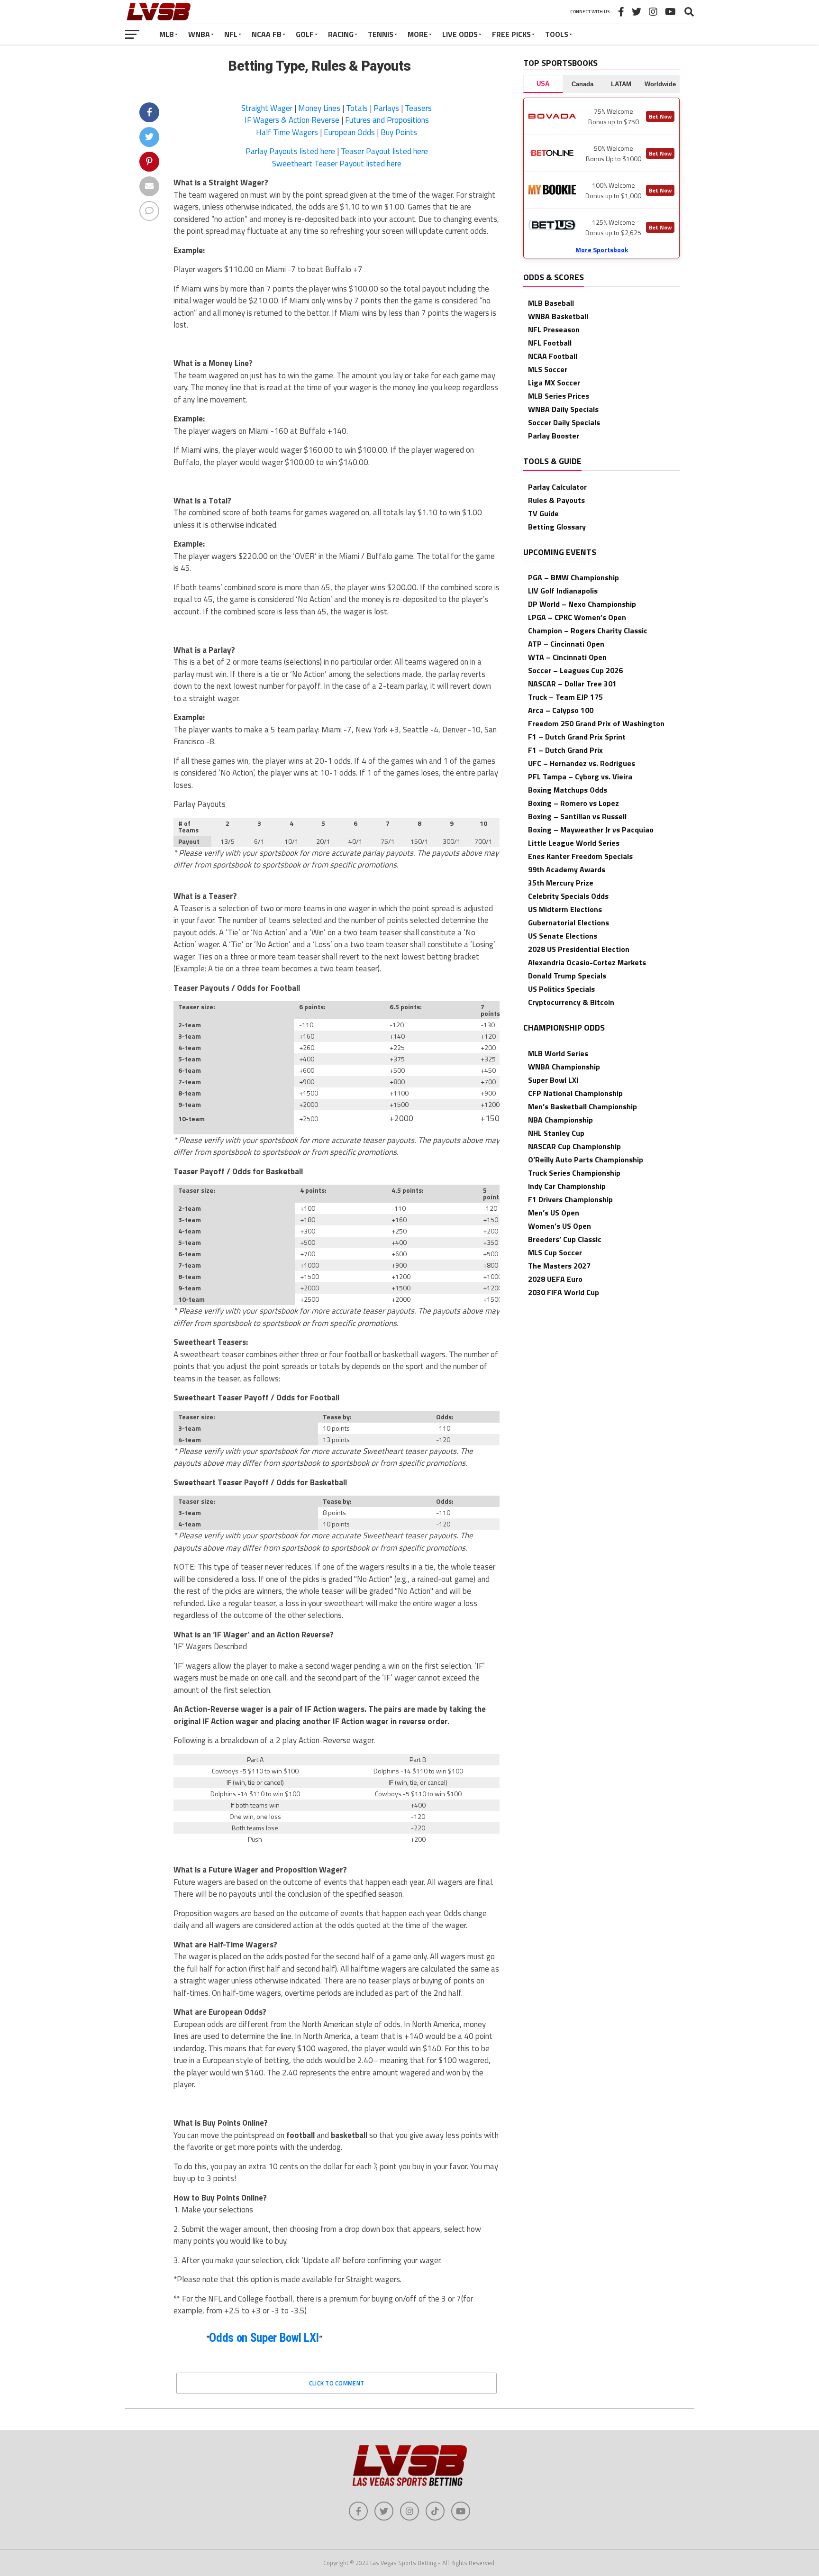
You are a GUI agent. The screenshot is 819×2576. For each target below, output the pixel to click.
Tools (557, 34)
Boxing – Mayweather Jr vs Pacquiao (591, 830)
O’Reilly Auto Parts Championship (586, 1160)
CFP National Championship (575, 1093)
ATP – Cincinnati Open (566, 644)
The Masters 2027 (559, 1266)
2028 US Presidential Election (579, 949)
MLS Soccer (548, 369)
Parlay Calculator (557, 487)
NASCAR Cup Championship (574, 1146)
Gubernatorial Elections (569, 923)
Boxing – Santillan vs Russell (577, 816)
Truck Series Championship (574, 1173)
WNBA (199, 34)
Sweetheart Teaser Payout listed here (337, 164)
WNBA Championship (564, 1067)
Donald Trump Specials (567, 976)
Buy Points (399, 132)
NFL (231, 34)
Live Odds (460, 34)
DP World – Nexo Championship (582, 604)
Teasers (418, 108)
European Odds (349, 132)
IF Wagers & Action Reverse (292, 120)
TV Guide (543, 513)
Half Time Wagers (287, 132)
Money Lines (319, 108)
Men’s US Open (554, 1213)
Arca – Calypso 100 (561, 710)
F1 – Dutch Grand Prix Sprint (577, 737)
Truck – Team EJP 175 (565, 697)
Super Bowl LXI (553, 1080)
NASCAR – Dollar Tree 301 (572, 684)
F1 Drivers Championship (570, 1199)
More (418, 34)
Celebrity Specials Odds (568, 896)
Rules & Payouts (556, 500)
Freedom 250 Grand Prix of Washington (596, 723)
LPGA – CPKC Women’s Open (577, 617)
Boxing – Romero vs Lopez (573, 803)
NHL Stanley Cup (556, 1133)
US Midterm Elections (565, 909)
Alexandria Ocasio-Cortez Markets (587, 962)
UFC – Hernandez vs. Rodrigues (582, 763)
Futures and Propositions (387, 120)
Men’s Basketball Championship (582, 1106)
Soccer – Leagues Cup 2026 (575, 670)
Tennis (381, 34)
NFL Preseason (554, 329)
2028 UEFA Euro (555, 1279)
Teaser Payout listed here (384, 151)
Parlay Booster (554, 436)
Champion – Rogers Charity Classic (588, 630)
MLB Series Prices (559, 396)
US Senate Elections (563, 936)
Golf (305, 34)
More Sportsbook (602, 250)
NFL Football (550, 343)
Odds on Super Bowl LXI (264, 2338)
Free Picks (511, 34)
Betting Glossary (557, 527)
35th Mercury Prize (561, 883)
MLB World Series (558, 1053)
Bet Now (660, 116)
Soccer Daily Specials (564, 422)
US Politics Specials (561, 989)
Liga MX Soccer (554, 383)
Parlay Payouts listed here (290, 151)
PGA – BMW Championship (573, 577)
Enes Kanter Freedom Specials (580, 856)
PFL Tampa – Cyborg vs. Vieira (580, 776)
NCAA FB (267, 34)
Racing (341, 34)
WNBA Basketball (558, 316)
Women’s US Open (560, 1226)
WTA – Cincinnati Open (567, 657)
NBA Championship (560, 1120)
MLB (167, 34)
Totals (357, 108)
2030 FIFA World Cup (564, 1292)
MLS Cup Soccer (555, 1252)
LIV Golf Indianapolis (563, 591)
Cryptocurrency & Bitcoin (571, 1002)
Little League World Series (574, 843)
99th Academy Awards (567, 869)
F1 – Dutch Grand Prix (565, 750)
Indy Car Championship (567, 1186)
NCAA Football (553, 356)
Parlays (386, 108)
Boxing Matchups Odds (568, 790)
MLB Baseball (551, 303)
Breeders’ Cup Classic (565, 1239)
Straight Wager (267, 108)
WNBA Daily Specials (563, 409)
